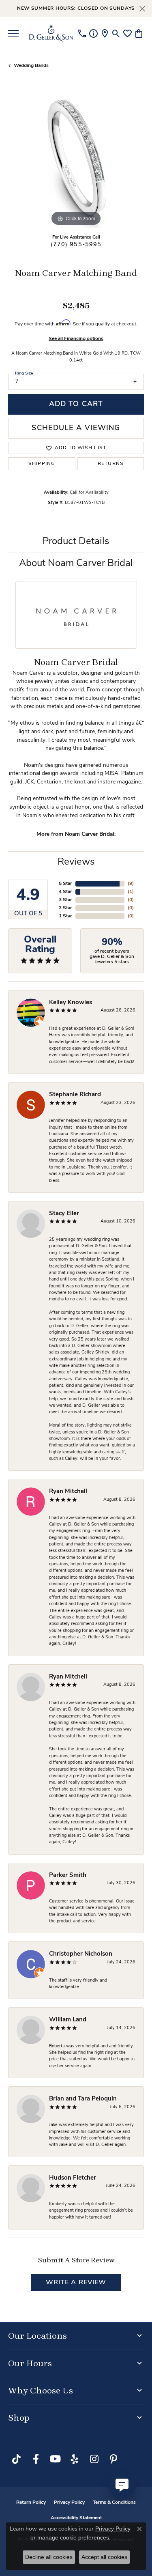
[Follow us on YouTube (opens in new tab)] (55, 2459)
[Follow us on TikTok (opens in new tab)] (16, 2459)
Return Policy (31, 2503)
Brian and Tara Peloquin (83, 2099)
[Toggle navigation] (13, 33)
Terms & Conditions (114, 2503)
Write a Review (76, 2283)
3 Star (65, 900)
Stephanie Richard (75, 1095)
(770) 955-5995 (76, 245)
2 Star (65, 908)
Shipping (42, 464)
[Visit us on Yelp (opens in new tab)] (75, 2459)
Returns (111, 464)
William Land (68, 2020)
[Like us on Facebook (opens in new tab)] (36, 2459)
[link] (82, 33)
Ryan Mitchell (68, 1492)
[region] (76, 160)
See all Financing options (76, 339)
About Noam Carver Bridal (76, 564)
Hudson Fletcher (73, 2178)
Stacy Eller (64, 1214)
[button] (116, 33)
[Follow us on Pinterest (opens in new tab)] (113, 2459)
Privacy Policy (69, 2503)
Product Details (76, 542)
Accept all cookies (104, 2557)
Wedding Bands (31, 66)
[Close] (142, 9)
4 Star (65, 892)
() (131, 884)
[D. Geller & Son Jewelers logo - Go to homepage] (51, 33)
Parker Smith (68, 1876)
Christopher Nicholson (81, 1954)
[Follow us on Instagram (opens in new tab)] (94, 2459)
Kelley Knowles (71, 1003)
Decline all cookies (49, 2557)
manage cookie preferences (73, 2537)
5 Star (65, 884)
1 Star (65, 916)
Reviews (76, 862)
